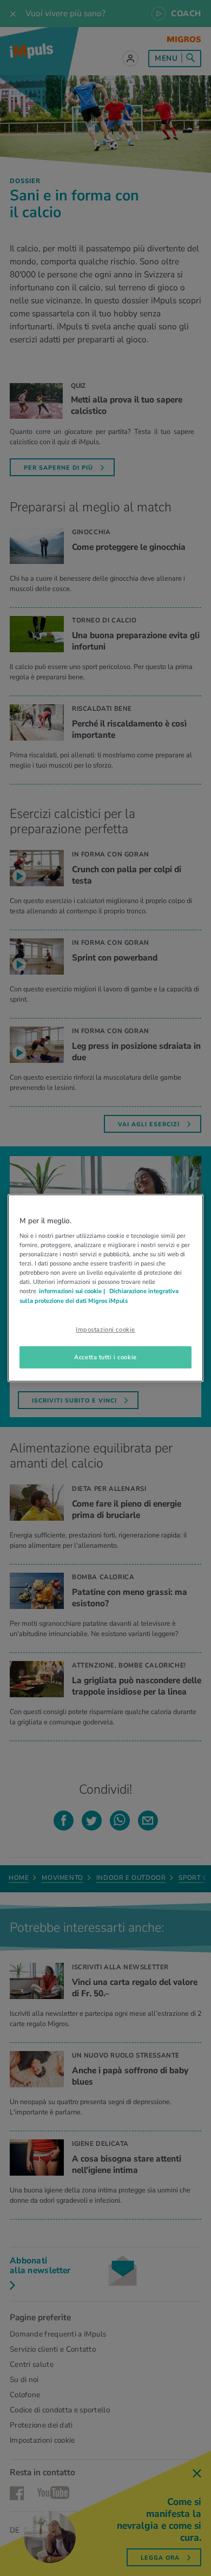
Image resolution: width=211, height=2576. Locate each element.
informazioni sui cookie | (73, 1292)
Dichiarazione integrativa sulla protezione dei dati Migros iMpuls (99, 1296)
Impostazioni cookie (105, 1329)
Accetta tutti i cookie (105, 1357)
